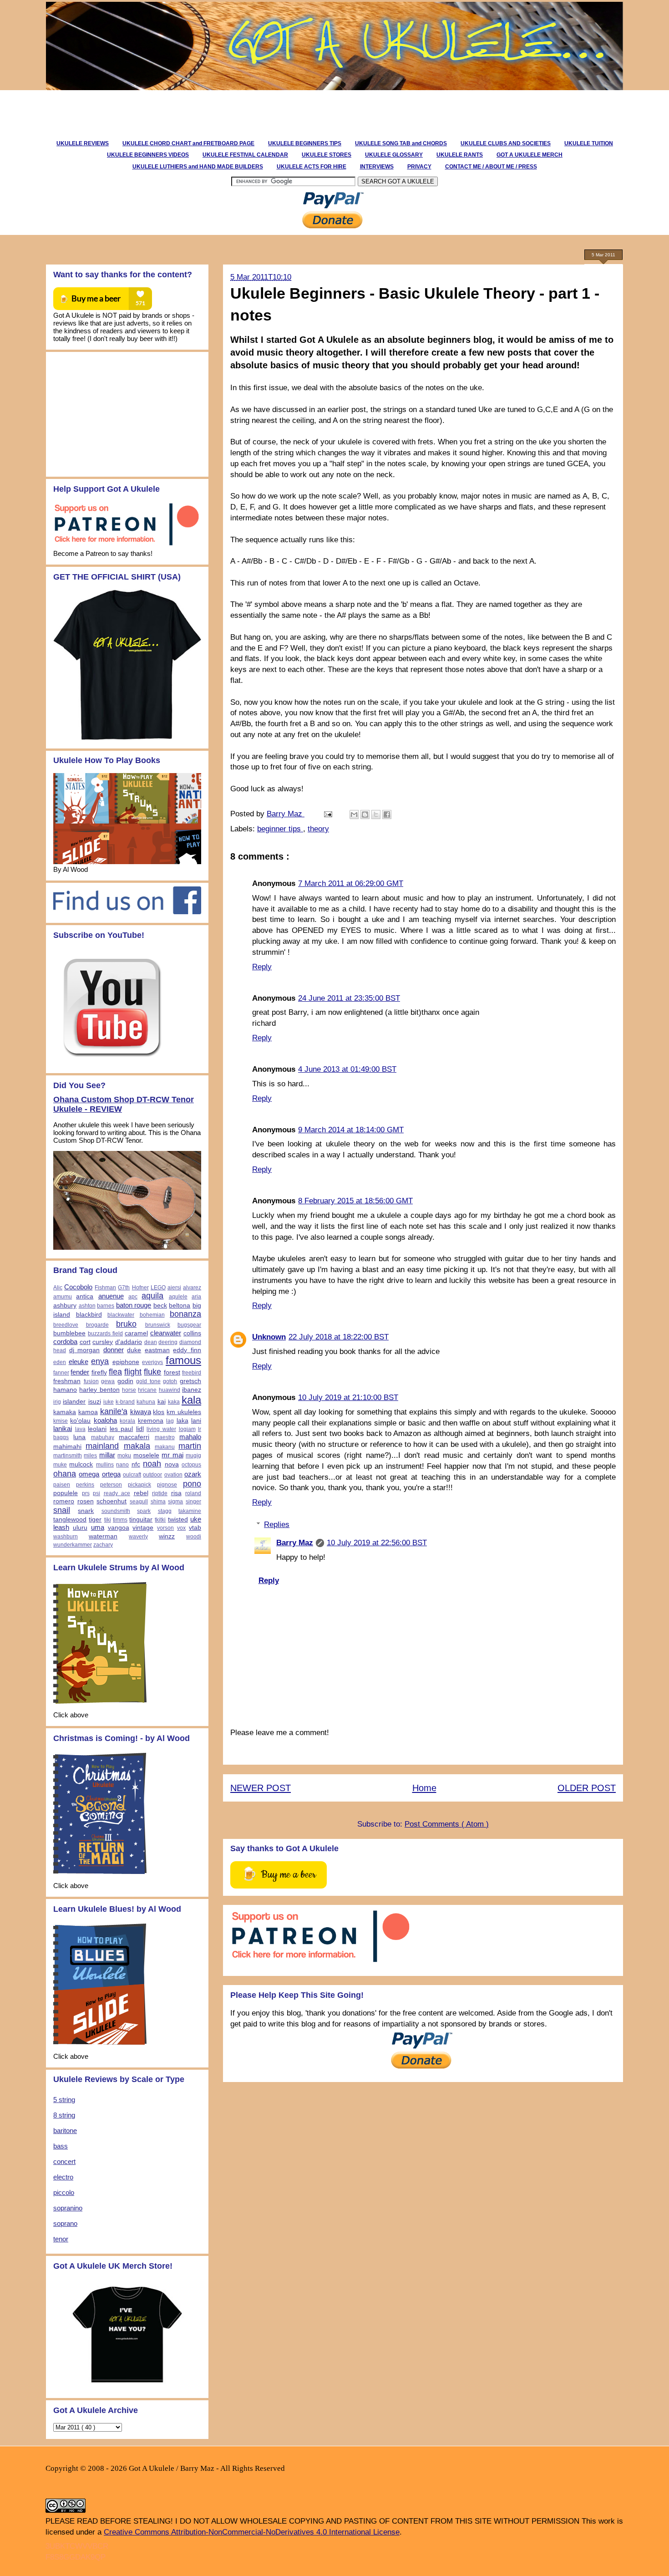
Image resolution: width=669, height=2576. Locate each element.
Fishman (105, 1288)
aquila (152, 1296)
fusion (91, 1381)
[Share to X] (376, 815)
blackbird (89, 1315)
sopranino (68, 2208)
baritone (65, 2131)
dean (151, 1342)
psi (96, 1493)
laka (182, 1421)
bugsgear (189, 1325)
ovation (173, 1475)
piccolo (64, 2192)
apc (133, 1297)
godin (125, 1381)
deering (168, 1342)
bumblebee (69, 1333)
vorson (165, 1528)
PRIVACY (419, 167)
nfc (136, 1464)
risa (176, 1493)
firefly (99, 1372)
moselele (146, 1455)
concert (64, 2161)
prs (86, 1493)
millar (107, 1455)
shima (158, 1502)
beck (160, 1306)
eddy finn (187, 1350)
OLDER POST (587, 1788)
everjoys (152, 1362)
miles (90, 1456)
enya (100, 1361)
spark (144, 1511)
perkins (85, 1485)
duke (134, 1350)
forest (172, 1372)
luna (79, 1437)
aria (196, 1297)
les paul (122, 1429)
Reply (262, 967)
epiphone (126, 1362)
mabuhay (103, 1437)
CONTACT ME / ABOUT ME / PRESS (491, 167)
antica (85, 1296)
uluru (80, 1528)
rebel (141, 1493)
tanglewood (70, 1520)
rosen (86, 1501)
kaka (174, 1402)
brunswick (158, 1325)
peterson (111, 1485)
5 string (64, 2100)
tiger (95, 1520)
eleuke (79, 1362)
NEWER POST (261, 1788)
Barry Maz (286, 814)
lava (80, 1429)
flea (115, 1372)
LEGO (158, 1288)
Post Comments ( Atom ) (447, 1824)
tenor (61, 2239)
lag (170, 1421)
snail (62, 1510)
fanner (61, 1373)
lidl (140, 1429)
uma (98, 1527)
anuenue (111, 1296)
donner (114, 1350)
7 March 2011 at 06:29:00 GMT (351, 883)
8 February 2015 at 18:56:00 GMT (355, 1201)
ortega (111, 1474)
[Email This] (354, 815)
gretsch (190, 1381)
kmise (61, 1421)
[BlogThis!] (365, 815)
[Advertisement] (209, 111)
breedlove (66, 1325)
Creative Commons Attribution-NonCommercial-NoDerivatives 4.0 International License (252, 2532)
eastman (157, 1350)
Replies (277, 1525)
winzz (167, 1536)
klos (159, 1412)
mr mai (172, 1455)
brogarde (97, 1325)
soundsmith (116, 1511)
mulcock (81, 1464)
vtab (195, 1528)
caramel (136, 1333)
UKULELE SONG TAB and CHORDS (401, 143)
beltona (180, 1306)
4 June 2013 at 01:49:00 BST (347, 1069)
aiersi (174, 1288)
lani (196, 1421)
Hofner (140, 1288)
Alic (58, 1288)
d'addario (129, 1342)
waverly (138, 1537)
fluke (152, 1372)
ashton (87, 1306)
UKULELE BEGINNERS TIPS (305, 143)
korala (127, 1421)
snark (86, 1511)
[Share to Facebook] (387, 815)
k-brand (125, 1402)
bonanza (185, 1314)
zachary (103, 1545)
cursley (103, 1342)
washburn (66, 1537)
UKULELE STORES (327, 155)
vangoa (119, 1528)
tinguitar (141, 1520)
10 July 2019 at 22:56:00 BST (377, 1543)
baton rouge (134, 1305)
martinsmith (68, 1456)
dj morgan (85, 1350)
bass (61, 2146)
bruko (126, 1324)
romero (64, 1501)
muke (60, 1465)
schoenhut (111, 1501)
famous (183, 1360)
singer (193, 1502)
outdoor (152, 1475)
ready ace (117, 1493)
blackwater (121, 1315)
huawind (170, 1390)
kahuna (146, 1402)
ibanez (192, 1390)
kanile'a (114, 1411)
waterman (103, 1536)
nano (122, 1465)
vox (181, 1528)
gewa (108, 1381)
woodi (194, 1537)
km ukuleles (184, 1412)
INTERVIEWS (377, 167)
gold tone (148, 1381)
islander (74, 1402)
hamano (65, 1390)
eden (60, 1362)
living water (161, 1429)
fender (80, 1372)
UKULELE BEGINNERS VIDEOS (148, 155)
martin (190, 1446)
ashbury (65, 1306)
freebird (192, 1373)
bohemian (152, 1315)
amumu (63, 1297)
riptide (160, 1493)
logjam (187, 1429)
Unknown (269, 1337)
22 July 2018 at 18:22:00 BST (339, 1337)
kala (191, 1400)
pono (192, 1484)
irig (57, 1402)
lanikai (63, 1428)
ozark (193, 1474)
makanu (165, 1447)
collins (192, 1333)
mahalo (190, 1437)
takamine (190, 1511)
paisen (62, 1485)
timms (120, 1520)
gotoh (170, 1381)
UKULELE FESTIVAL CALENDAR (245, 155)
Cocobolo (78, 1287)
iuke (109, 1402)
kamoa (88, 1412)
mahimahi (67, 1447)
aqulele (178, 1297)
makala (137, 1446)
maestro (165, 1437)
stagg (165, 1511)
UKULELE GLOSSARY (394, 155)
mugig (193, 1456)
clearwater (166, 1333)
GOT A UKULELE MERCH (530, 155)
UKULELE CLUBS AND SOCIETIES (506, 143)
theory (318, 829)
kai (162, 1402)
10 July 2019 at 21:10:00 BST (348, 1397)
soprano (65, 2223)
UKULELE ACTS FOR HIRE (312, 167)
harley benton (99, 1390)
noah (152, 1464)
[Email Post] (327, 814)
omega (89, 1474)
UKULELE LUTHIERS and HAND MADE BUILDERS (198, 167)
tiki (108, 1520)
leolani (97, 1429)
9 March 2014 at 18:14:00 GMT (351, 1130)
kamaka (65, 1412)
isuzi (95, 1402)
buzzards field (105, 1334)
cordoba (65, 1341)
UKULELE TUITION (589, 143)
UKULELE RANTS (460, 155)
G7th (124, 1288)
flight (133, 1372)
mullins (105, 1465)
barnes (106, 1306)
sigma (175, 1502)
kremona (151, 1421)
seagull (139, 1502)
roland (193, 1493)
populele (66, 1493)
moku (124, 1456)
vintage (143, 1528)
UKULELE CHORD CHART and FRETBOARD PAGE (188, 143)
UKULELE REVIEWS (83, 143)
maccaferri (134, 1437)
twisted (178, 1520)
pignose (167, 1485)
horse (129, 1390)
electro (63, 2177)
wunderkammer (73, 1545)
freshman (67, 1381)
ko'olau (80, 1421)
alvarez (192, 1288)
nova (172, 1464)
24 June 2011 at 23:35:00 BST (349, 998)
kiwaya (141, 1412)
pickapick (139, 1485)
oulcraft (132, 1475)
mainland (102, 1446)
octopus (191, 1465)
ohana (65, 1474)
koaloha (105, 1420)
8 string (64, 2115)
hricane (147, 1390)
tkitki (160, 1520)
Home (424, 1788)
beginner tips (280, 829)
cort (85, 1342)
